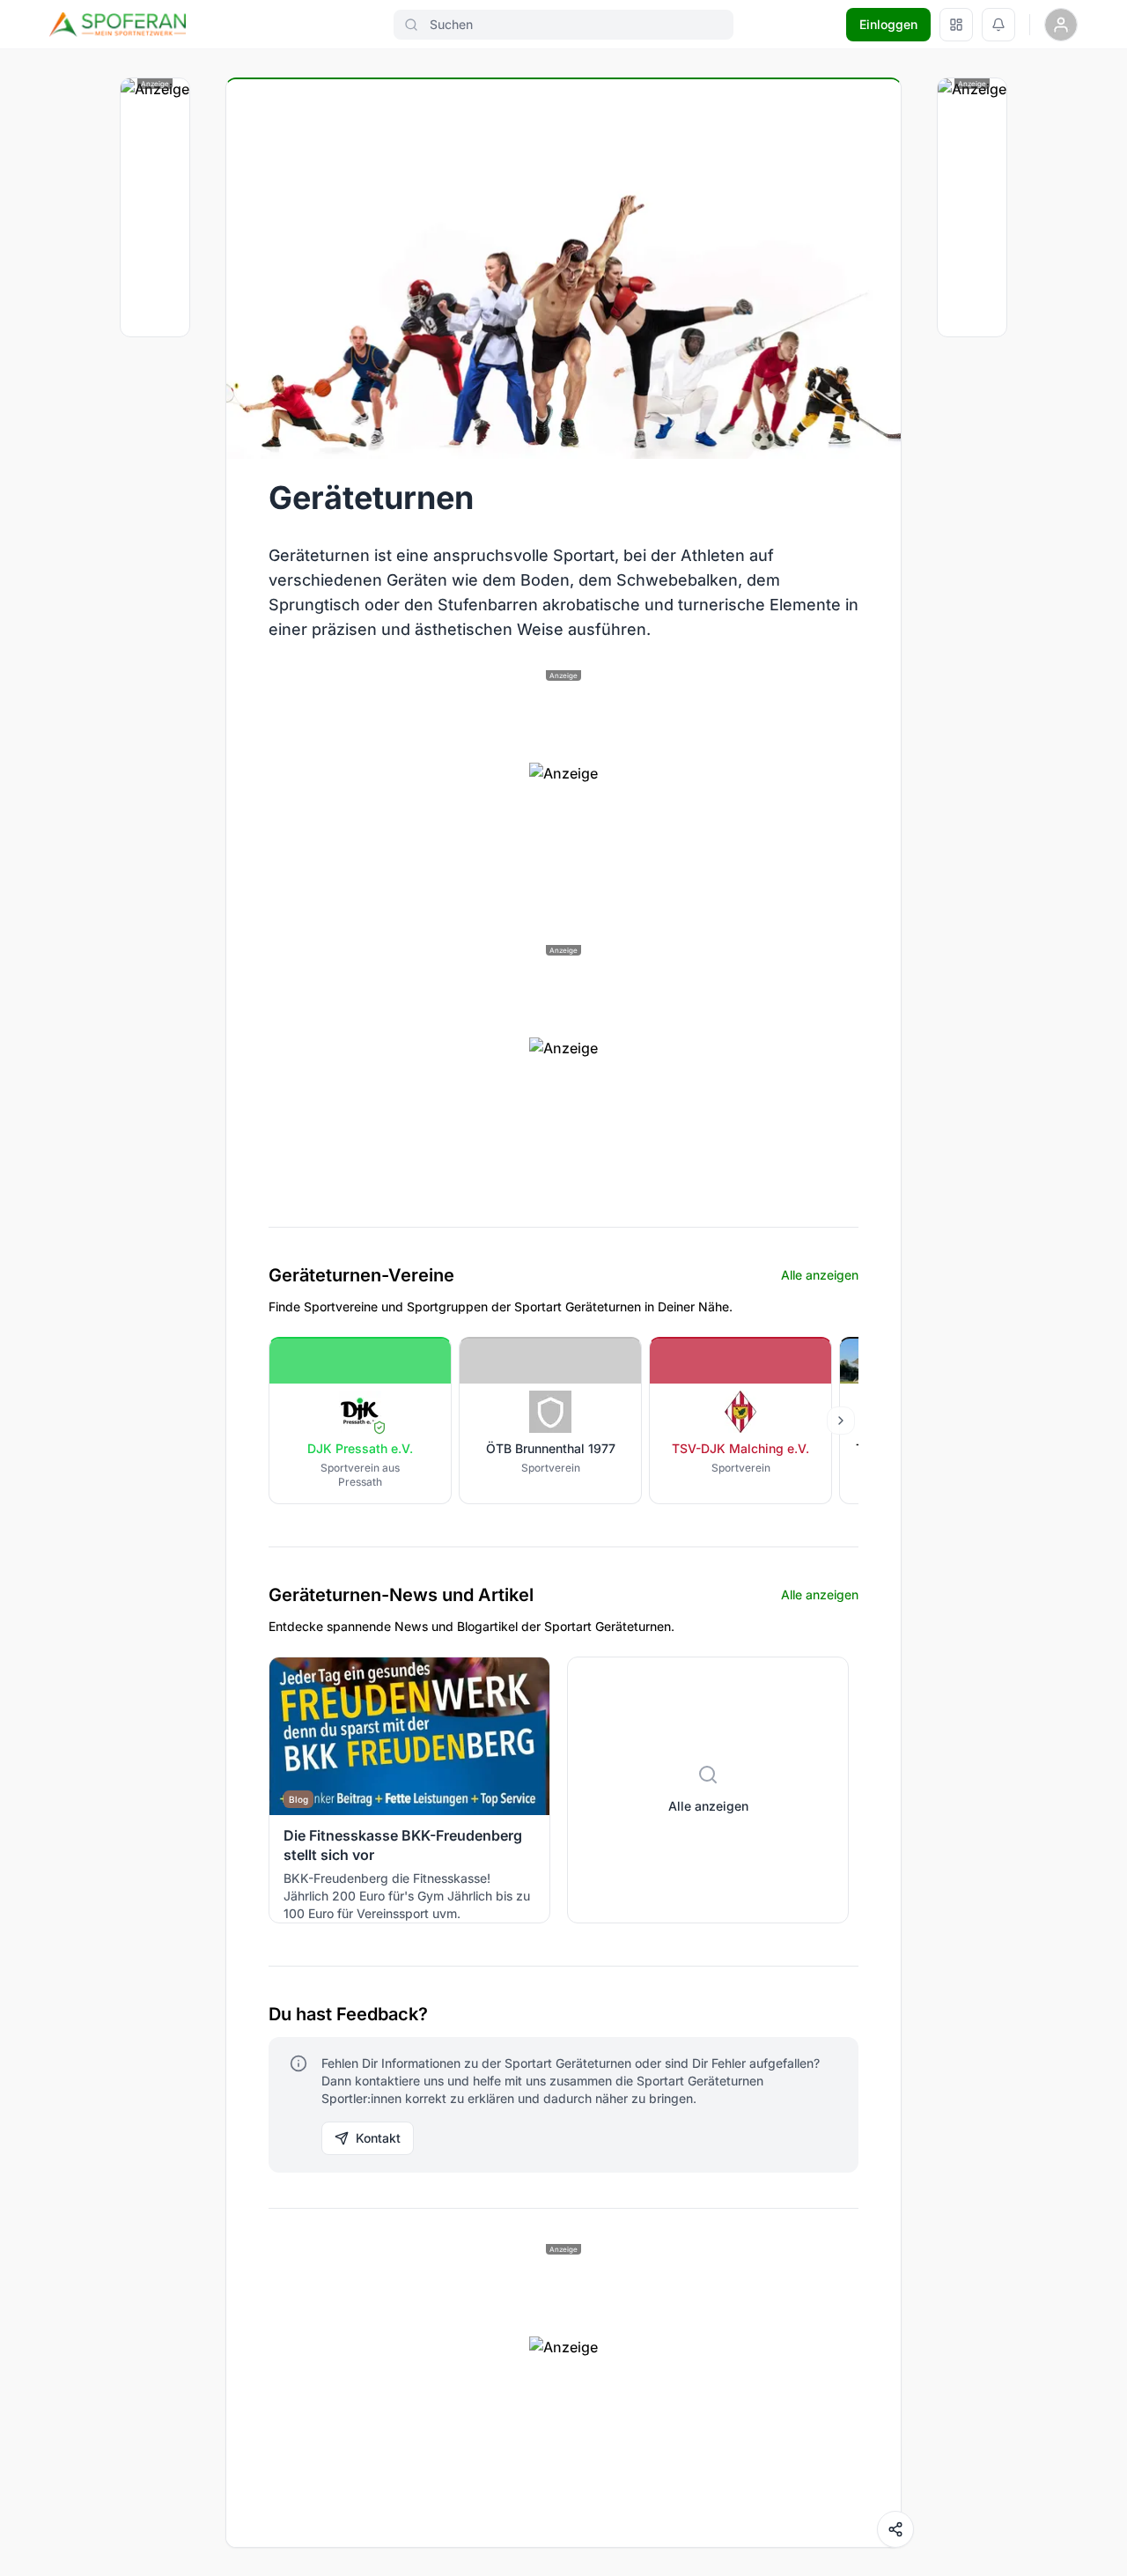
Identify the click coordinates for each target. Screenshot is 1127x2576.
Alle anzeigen (820, 1275)
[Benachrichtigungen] (998, 25)
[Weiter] (841, 1421)
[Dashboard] (956, 25)
